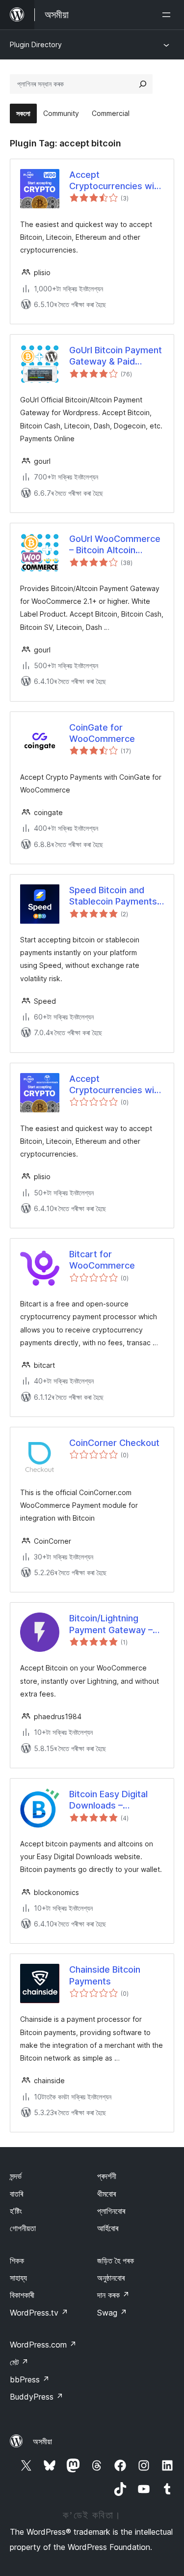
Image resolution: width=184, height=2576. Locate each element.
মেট (19, 2362)
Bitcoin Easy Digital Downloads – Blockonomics (108, 1800)
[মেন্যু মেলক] (168, 15)
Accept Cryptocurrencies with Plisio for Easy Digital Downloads (116, 1085)
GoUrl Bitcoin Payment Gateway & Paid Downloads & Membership (116, 356)
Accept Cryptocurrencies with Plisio (116, 181)
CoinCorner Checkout (114, 1443)
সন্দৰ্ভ (16, 2176)
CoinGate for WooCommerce (102, 733)
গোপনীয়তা (23, 2228)
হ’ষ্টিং (16, 2211)
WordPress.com (43, 2345)
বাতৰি (16, 2194)
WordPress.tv (39, 2313)
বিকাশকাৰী (22, 2295)
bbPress (30, 2379)
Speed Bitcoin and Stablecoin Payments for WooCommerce (113, 896)
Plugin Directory (36, 44)
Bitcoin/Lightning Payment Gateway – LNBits (111, 1624)
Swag (112, 2313)
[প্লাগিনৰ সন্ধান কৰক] (143, 84)
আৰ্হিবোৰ (108, 2228)
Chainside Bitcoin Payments (105, 1975)
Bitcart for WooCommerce (102, 1260)
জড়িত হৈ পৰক (116, 2261)
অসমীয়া (42, 2441)
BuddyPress (37, 2397)
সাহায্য (18, 2278)
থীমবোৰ (106, 2194)
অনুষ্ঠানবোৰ (111, 2278)
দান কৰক (113, 2295)
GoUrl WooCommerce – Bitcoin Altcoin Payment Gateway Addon (115, 545)
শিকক (17, 2261)
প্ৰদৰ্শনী (107, 2176)
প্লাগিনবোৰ (111, 2211)
